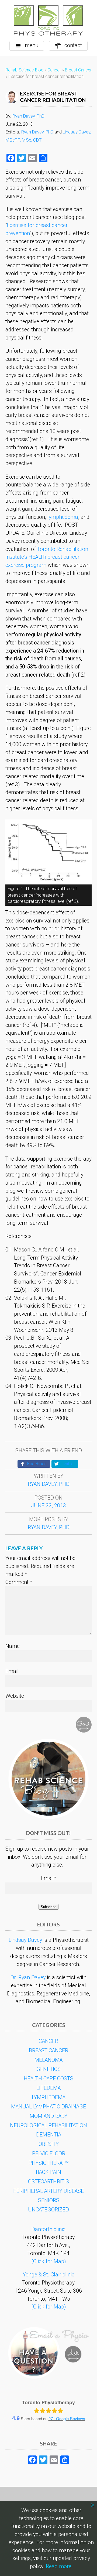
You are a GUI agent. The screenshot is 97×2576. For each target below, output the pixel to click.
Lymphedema (49, 2097)
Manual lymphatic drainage (48, 2107)
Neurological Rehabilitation (48, 2126)
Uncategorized (48, 2210)
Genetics (48, 2069)
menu (32, 45)
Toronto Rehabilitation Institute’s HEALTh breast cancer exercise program (47, 557)
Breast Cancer (78, 70)
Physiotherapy (49, 2163)
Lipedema (48, 2088)
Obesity (49, 2144)
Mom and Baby (48, 2116)
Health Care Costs (48, 2079)
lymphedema (63, 517)
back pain (48, 2172)
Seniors (49, 2201)
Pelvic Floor (49, 2154)
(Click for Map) (48, 2261)
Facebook (37, 1464)
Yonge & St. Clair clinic (49, 2275)
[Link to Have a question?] (48, 2353)
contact (73, 45)
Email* (48, 1878)
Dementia (49, 2135)
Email (12, 1671)
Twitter (68, 1464)
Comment (19, 1582)
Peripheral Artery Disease (48, 2191)
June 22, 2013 (48, 1506)
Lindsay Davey (25, 1940)
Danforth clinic (48, 2229)
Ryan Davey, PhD (28, 116)
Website (15, 1696)
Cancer (54, 70)
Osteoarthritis (48, 2182)
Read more (59, 2566)
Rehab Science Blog (24, 70)
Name (13, 1646)
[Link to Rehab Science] (48, 1779)
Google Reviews (67, 2418)
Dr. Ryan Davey (28, 1978)
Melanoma (48, 2060)
